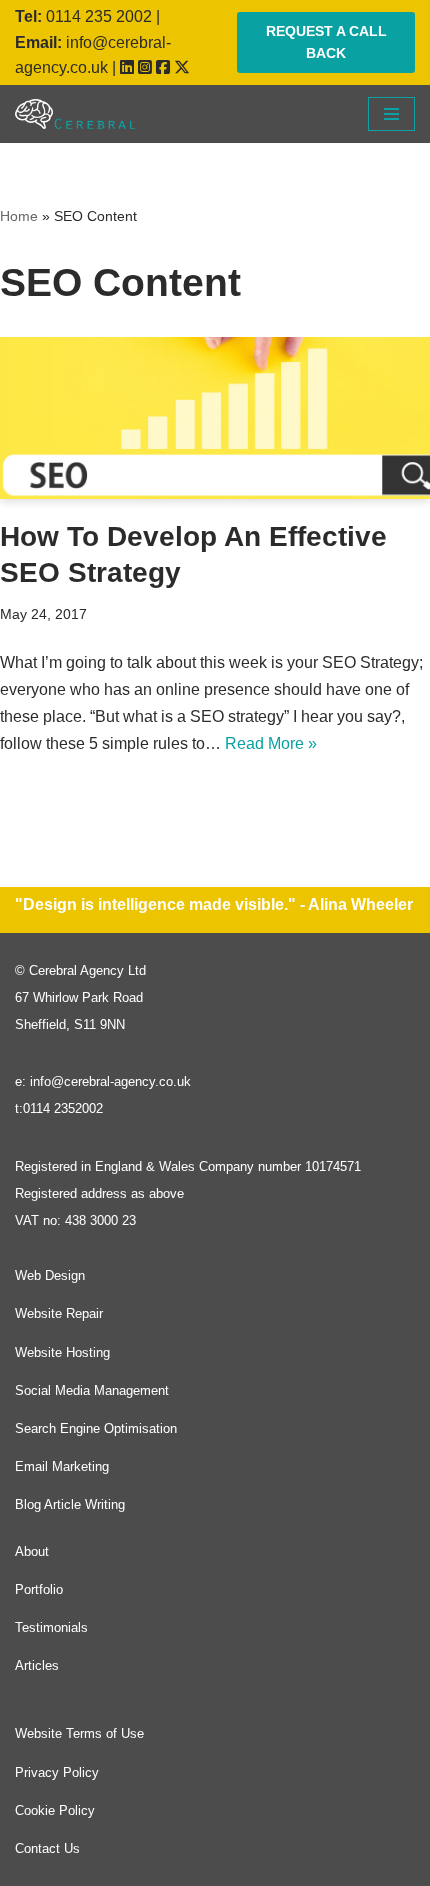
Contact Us (47, 1848)
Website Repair (59, 1313)
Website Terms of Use (79, 1733)
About (32, 1551)
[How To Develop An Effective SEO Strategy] (215, 418)
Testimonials (51, 1627)
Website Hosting (62, 1352)
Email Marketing (62, 1466)
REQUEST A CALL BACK (326, 42)
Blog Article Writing (70, 1504)
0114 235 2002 (99, 16)
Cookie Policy (55, 1810)
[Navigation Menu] (391, 114)
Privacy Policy (57, 1772)
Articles (37, 1665)
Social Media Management (92, 1390)
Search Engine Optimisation (96, 1428)
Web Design (50, 1275)
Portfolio (39, 1589)
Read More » (271, 743)
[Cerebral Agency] (75, 114)
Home (19, 216)
